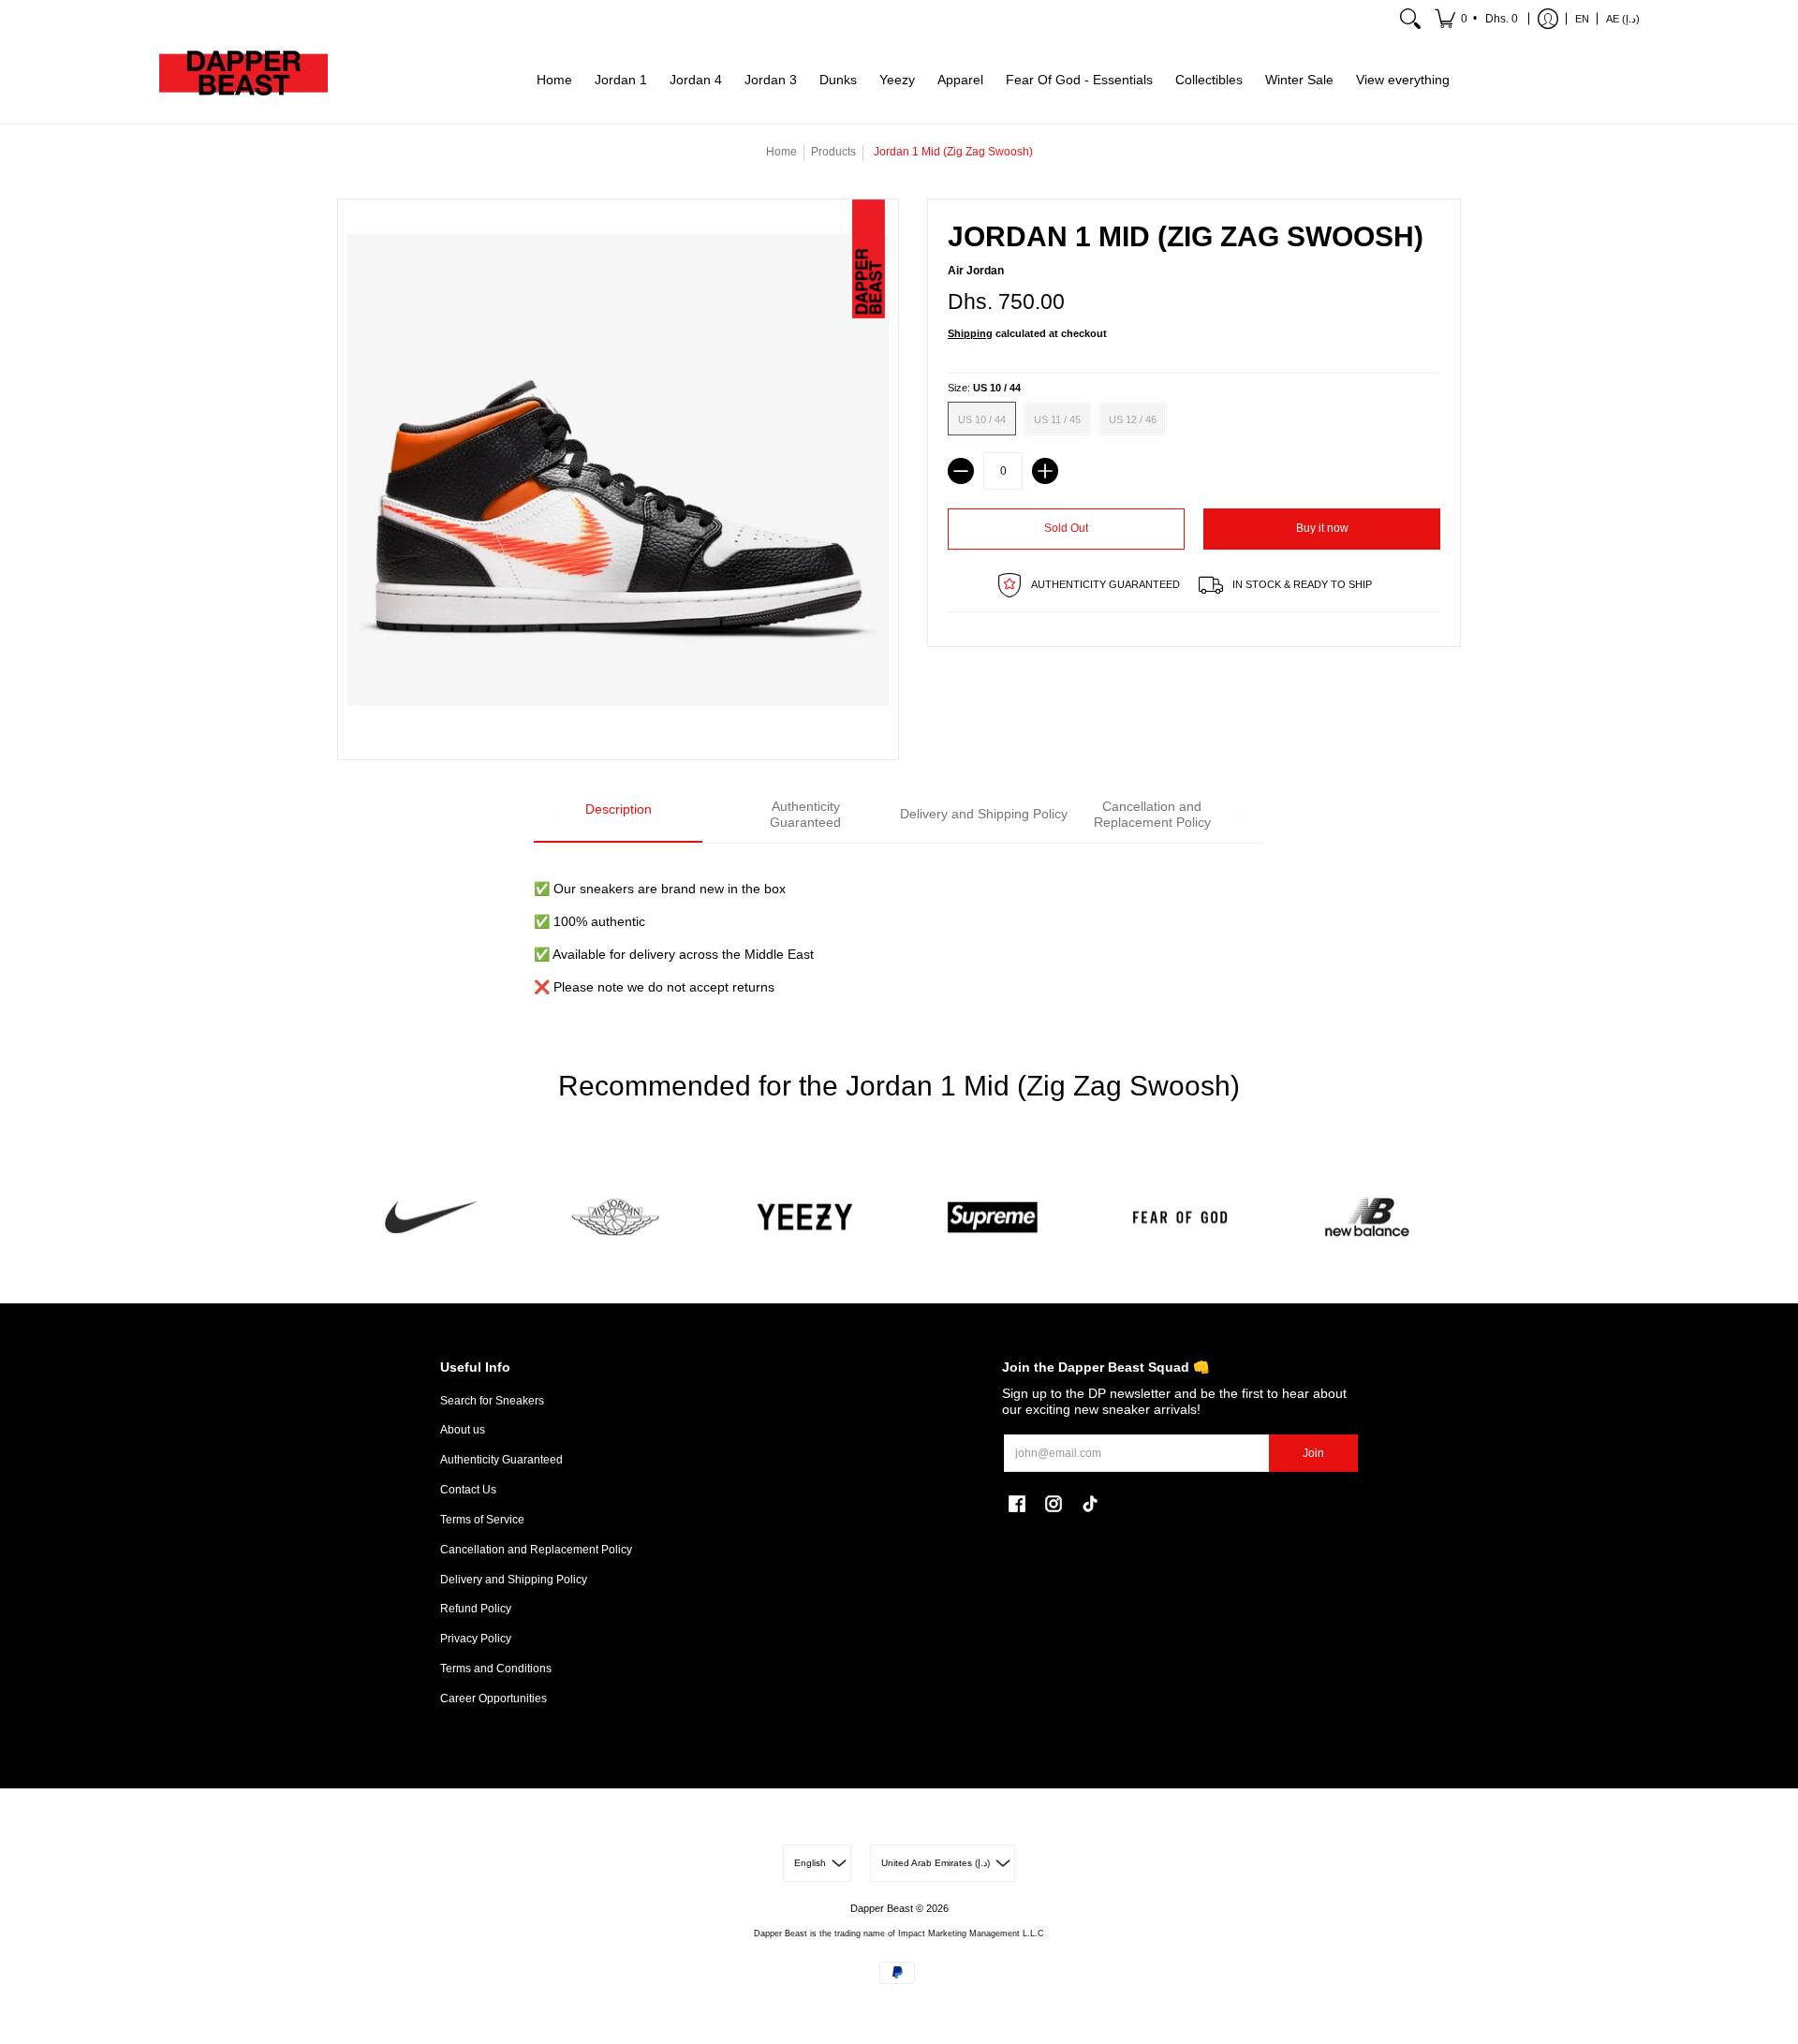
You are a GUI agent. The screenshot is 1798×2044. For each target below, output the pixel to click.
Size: (984, 388)
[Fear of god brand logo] (1180, 1218)
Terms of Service (482, 1520)
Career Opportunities (494, 1698)
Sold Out (1066, 528)
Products (833, 152)
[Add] (1045, 471)
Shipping (970, 333)
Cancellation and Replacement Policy (536, 1550)
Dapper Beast (882, 1908)
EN (1582, 19)
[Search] (1410, 19)
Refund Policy (476, 1609)
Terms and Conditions (496, 1669)
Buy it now (1322, 528)
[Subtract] (961, 471)
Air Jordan (976, 271)
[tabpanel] (899, 927)
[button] (1478, 19)
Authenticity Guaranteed (501, 1460)
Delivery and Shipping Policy (514, 1580)
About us (463, 1430)
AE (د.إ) (1623, 19)
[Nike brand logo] (431, 1218)
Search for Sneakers (492, 1401)
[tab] (618, 816)
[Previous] (555, 816)
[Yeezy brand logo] (805, 1218)
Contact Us (468, 1490)
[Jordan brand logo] (618, 1218)
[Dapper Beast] (243, 81)
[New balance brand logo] (1367, 1218)
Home (781, 152)
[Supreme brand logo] (993, 1218)
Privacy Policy (476, 1639)
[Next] (1243, 816)
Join (1313, 1453)
